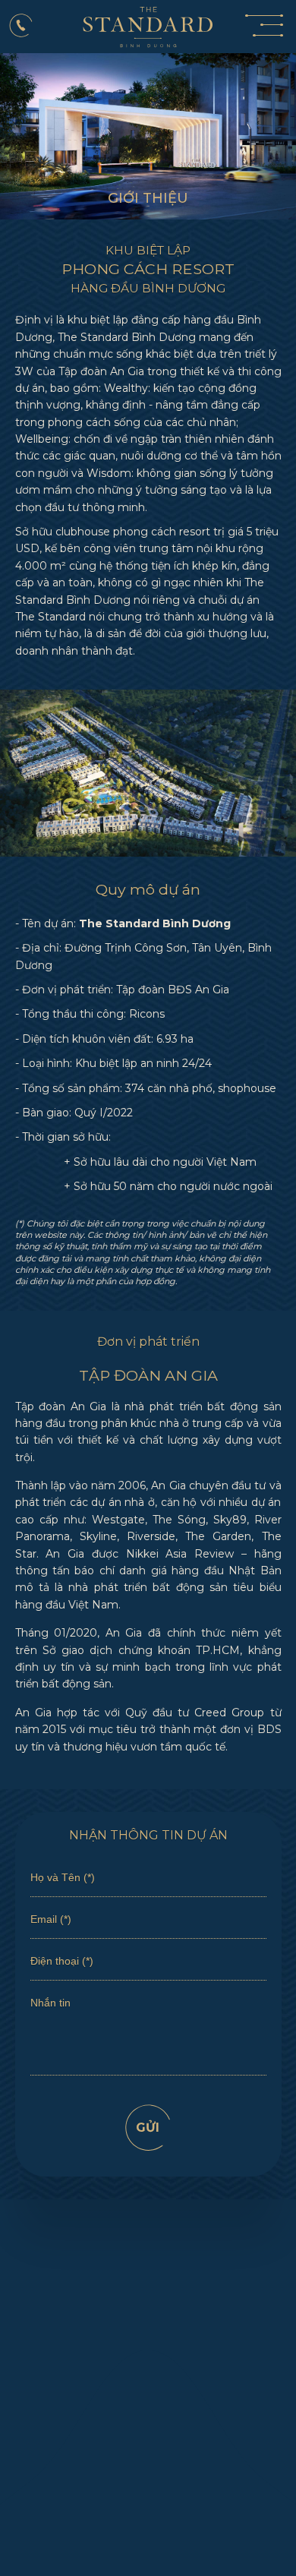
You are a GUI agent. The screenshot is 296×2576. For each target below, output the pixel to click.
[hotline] (22, 25)
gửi (148, 2128)
